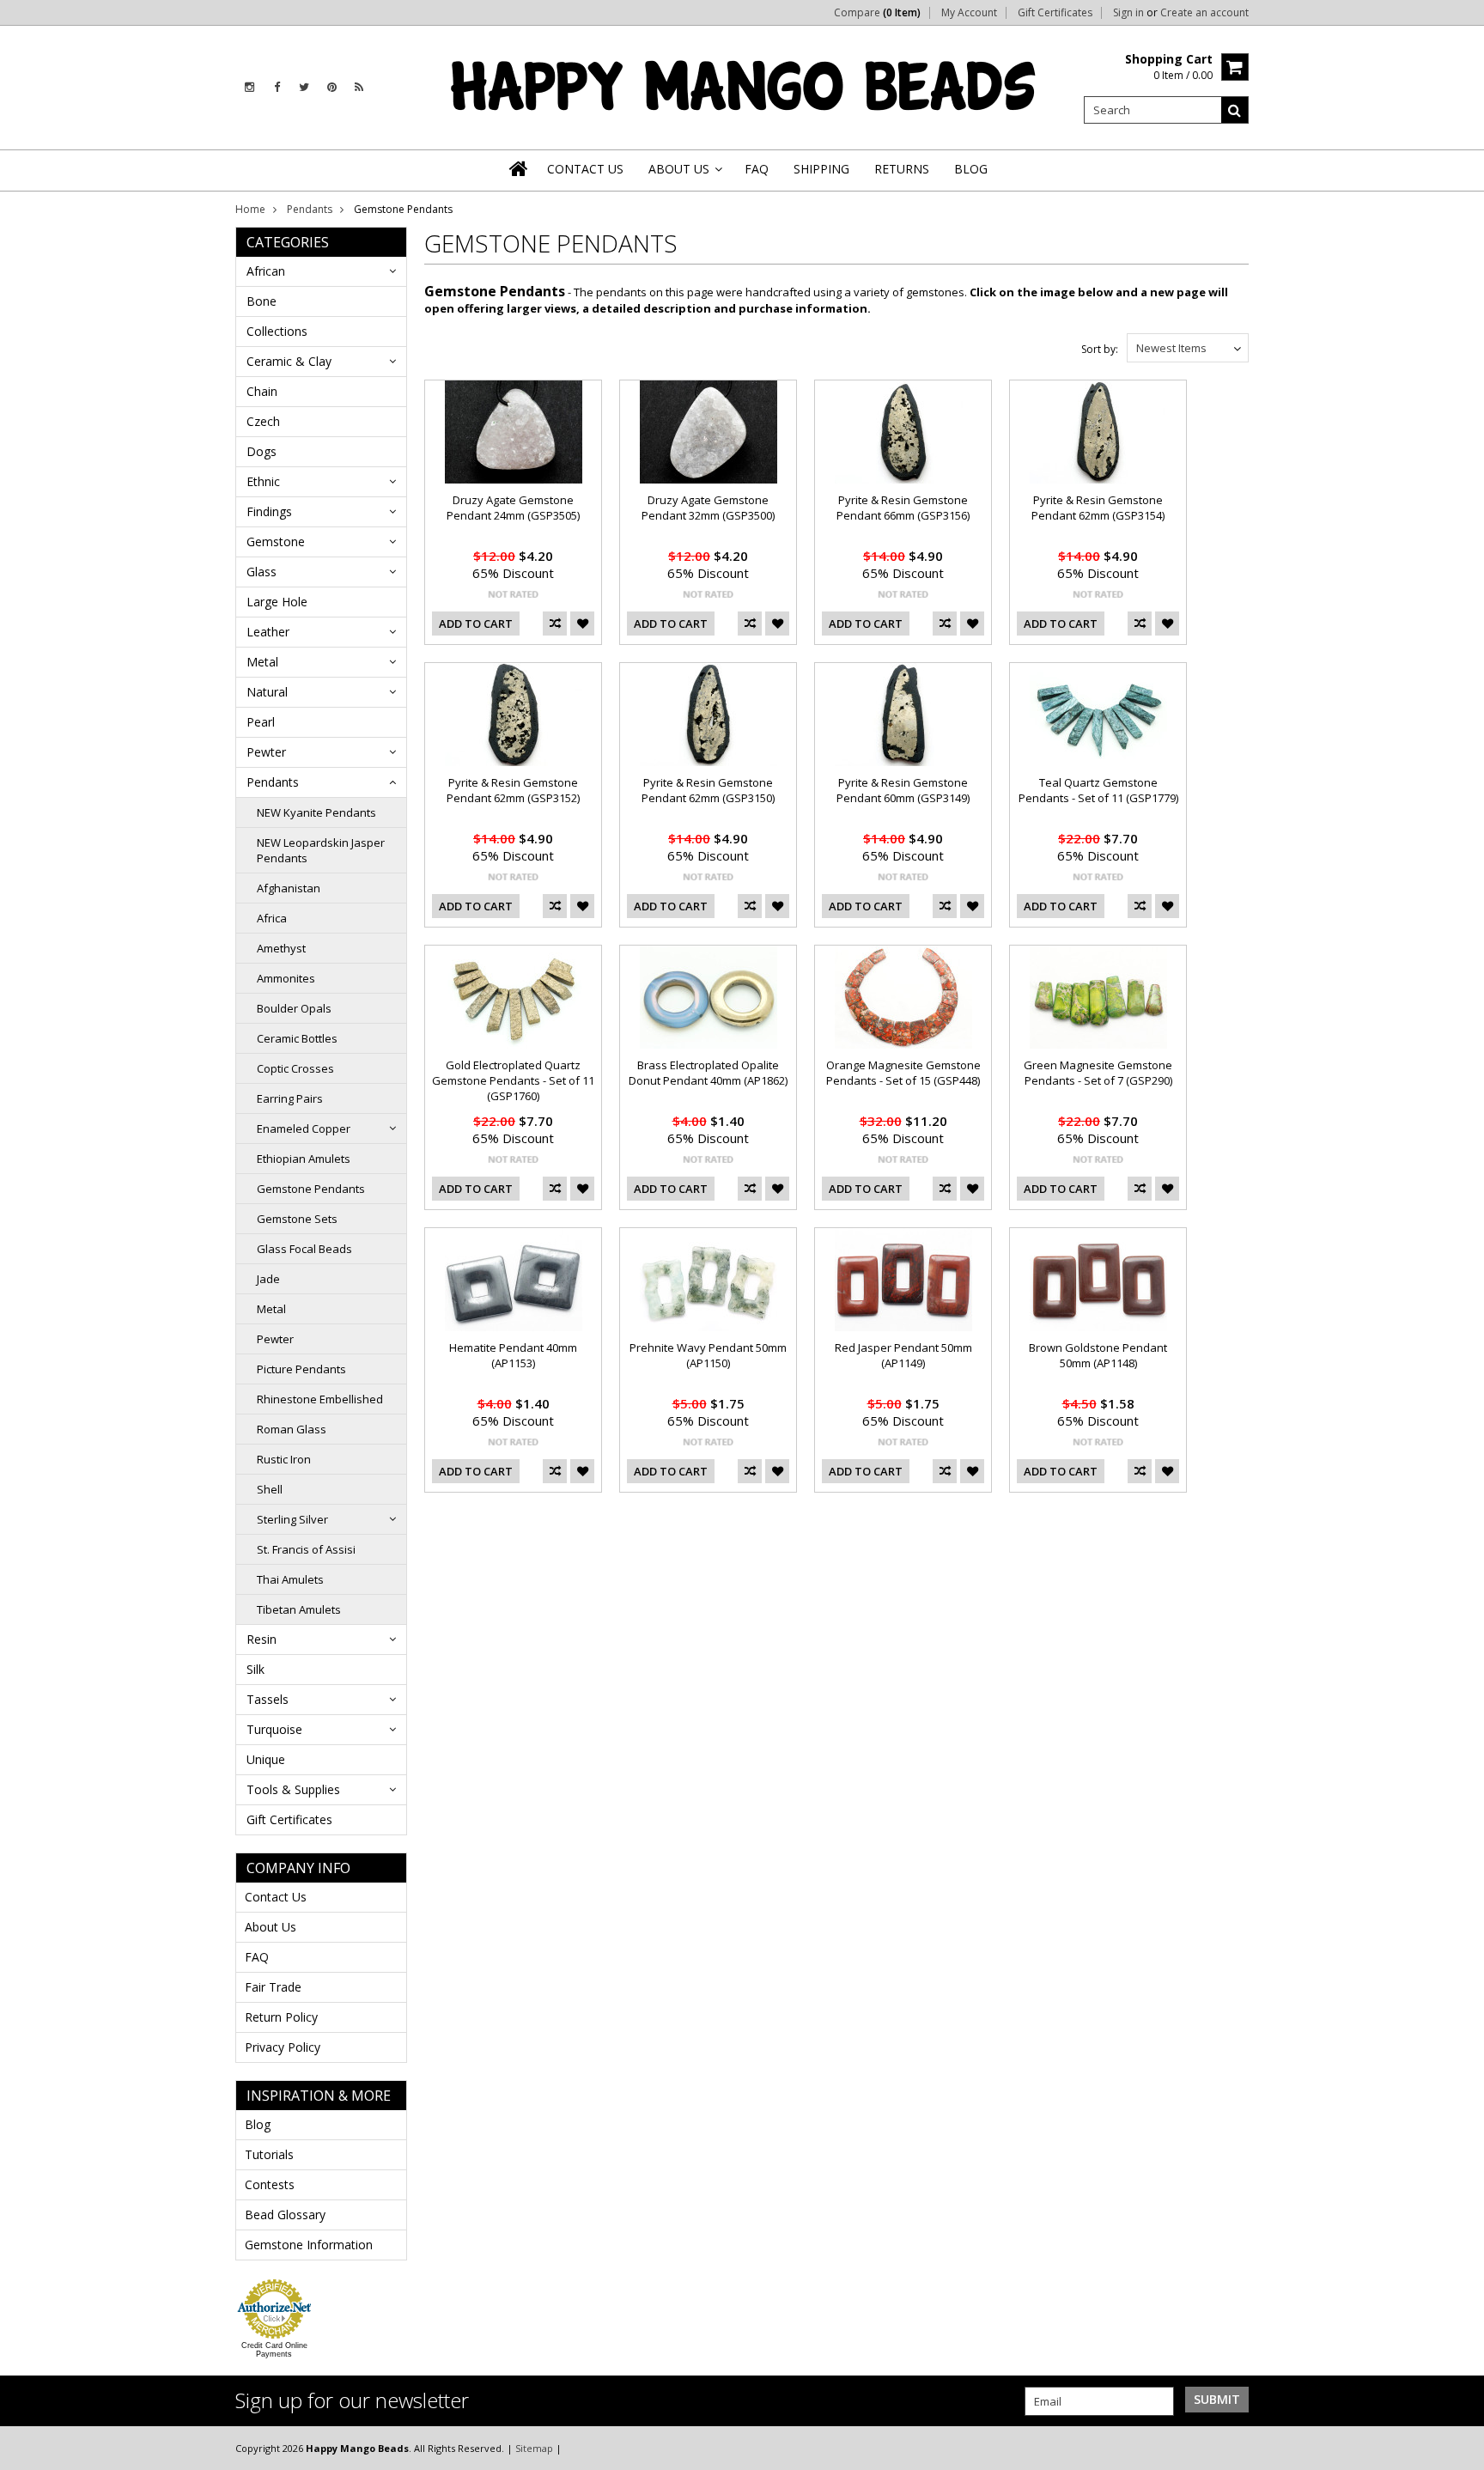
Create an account (1204, 13)
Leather (268, 632)
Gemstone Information (309, 2245)
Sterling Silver (292, 1519)
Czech (263, 421)
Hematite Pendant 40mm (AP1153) (513, 1355)
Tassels (268, 1699)
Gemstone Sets (297, 1219)
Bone (262, 301)
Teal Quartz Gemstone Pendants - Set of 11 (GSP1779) (1098, 790)
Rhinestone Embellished (320, 1399)
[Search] (1235, 110)
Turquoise (274, 1729)
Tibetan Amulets (299, 1609)
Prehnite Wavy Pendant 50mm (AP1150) (708, 1355)
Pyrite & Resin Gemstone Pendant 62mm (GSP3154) (1098, 508)
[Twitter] (304, 87)
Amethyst (281, 948)
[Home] (520, 168)
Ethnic (263, 481)
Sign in (1128, 13)
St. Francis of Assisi (306, 1549)
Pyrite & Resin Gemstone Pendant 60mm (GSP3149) (903, 790)
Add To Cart (476, 624)
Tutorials (269, 2154)
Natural (267, 692)
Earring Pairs (290, 1098)
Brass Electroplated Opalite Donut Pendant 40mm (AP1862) (708, 1073)
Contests (270, 2184)
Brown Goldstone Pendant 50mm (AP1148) (1098, 1355)
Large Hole (277, 602)
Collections (277, 331)
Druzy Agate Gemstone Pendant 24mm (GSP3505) (513, 508)
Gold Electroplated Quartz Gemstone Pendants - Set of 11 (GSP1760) (513, 1080)
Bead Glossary (285, 2214)
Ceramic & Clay (289, 361)
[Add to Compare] (555, 624)
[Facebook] (277, 87)
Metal (262, 662)
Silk (255, 1669)
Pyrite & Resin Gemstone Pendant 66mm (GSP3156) (903, 508)
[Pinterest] (332, 87)
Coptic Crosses (295, 1068)
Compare (877, 13)
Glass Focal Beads (304, 1249)
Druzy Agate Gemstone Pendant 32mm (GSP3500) (708, 508)
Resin (262, 1639)
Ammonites (286, 978)
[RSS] (359, 87)
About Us (271, 1927)
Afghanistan (289, 888)
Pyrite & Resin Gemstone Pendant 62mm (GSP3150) (708, 790)
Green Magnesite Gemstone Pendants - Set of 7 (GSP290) (1098, 1073)
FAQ (257, 1957)
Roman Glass (292, 1429)
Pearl (261, 722)
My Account (969, 13)
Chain (262, 391)
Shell (270, 1489)
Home (250, 209)
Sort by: (1100, 349)
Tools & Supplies (293, 1789)
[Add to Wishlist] (582, 624)
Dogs (262, 451)
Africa (272, 918)
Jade (268, 1279)
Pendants (310, 209)
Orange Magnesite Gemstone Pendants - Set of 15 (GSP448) (903, 1073)
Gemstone (276, 541)
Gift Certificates (1055, 13)
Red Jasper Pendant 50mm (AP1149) (903, 1355)
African (266, 271)
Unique (266, 1759)
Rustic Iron (284, 1459)
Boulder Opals (294, 1008)
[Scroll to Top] (1458, 2448)
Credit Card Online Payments (274, 2350)
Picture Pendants (301, 1369)
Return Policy (281, 2017)
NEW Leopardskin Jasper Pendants (321, 850)
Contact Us (276, 1897)
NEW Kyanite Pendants (316, 812)
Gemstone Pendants (311, 1189)
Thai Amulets (290, 1579)
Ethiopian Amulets (304, 1159)
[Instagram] (249, 87)
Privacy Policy (283, 2047)
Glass (262, 572)
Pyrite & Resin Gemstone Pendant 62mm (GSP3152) (513, 790)
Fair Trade (273, 1987)
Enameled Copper (304, 1129)
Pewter (266, 752)
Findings (269, 511)
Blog (258, 2124)
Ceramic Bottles (297, 1038)
